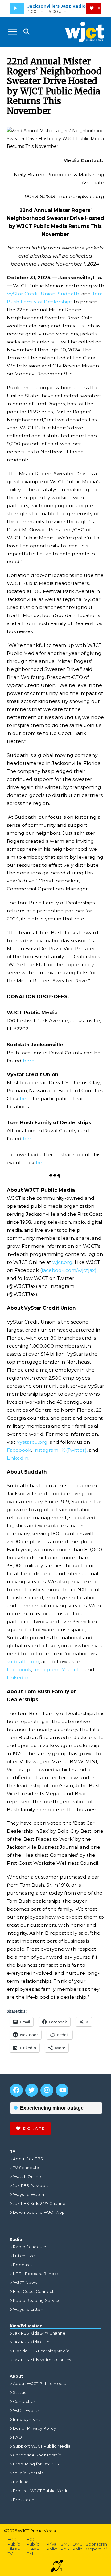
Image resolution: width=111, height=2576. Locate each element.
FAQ (17, 2437)
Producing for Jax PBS (36, 2464)
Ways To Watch (29, 2195)
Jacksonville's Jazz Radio (57, 6)
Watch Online (27, 2177)
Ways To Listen (28, 2309)
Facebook (19, 1450)
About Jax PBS (28, 2159)
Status (19, 2393)
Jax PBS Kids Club (31, 2342)
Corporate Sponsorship (37, 2455)
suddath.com (23, 1662)
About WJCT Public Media (40, 2384)
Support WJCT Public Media (42, 2446)
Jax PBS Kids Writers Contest (43, 2360)
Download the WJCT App (39, 2212)
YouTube (73, 1670)
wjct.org (62, 1262)
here (28, 1061)
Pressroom (24, 2500)
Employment (27, 2419)
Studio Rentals (28, 2473)
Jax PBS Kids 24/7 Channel (40, 2203)
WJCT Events (26, 2410)
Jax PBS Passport (31, 2186)
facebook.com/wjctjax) (69, 1270)
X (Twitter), (75, 1450)
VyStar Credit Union (31, 294)
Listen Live (24, 2256)
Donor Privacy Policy (35, 2428)
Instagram (46, 1450)
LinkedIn (18, 1458)
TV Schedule (26, 2168)
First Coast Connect (33, 2292)
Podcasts (23, 2265)
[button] (12, 32)
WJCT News (25, 2283)
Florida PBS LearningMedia (41, 2351)
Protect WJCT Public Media (41, 2491)
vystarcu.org (32, 1442)
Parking (21, 2482)
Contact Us (24, 2402)
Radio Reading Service (37, 2300)
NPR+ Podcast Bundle (36, 2274)
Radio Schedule (30, 2247)
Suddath (68, 294)
